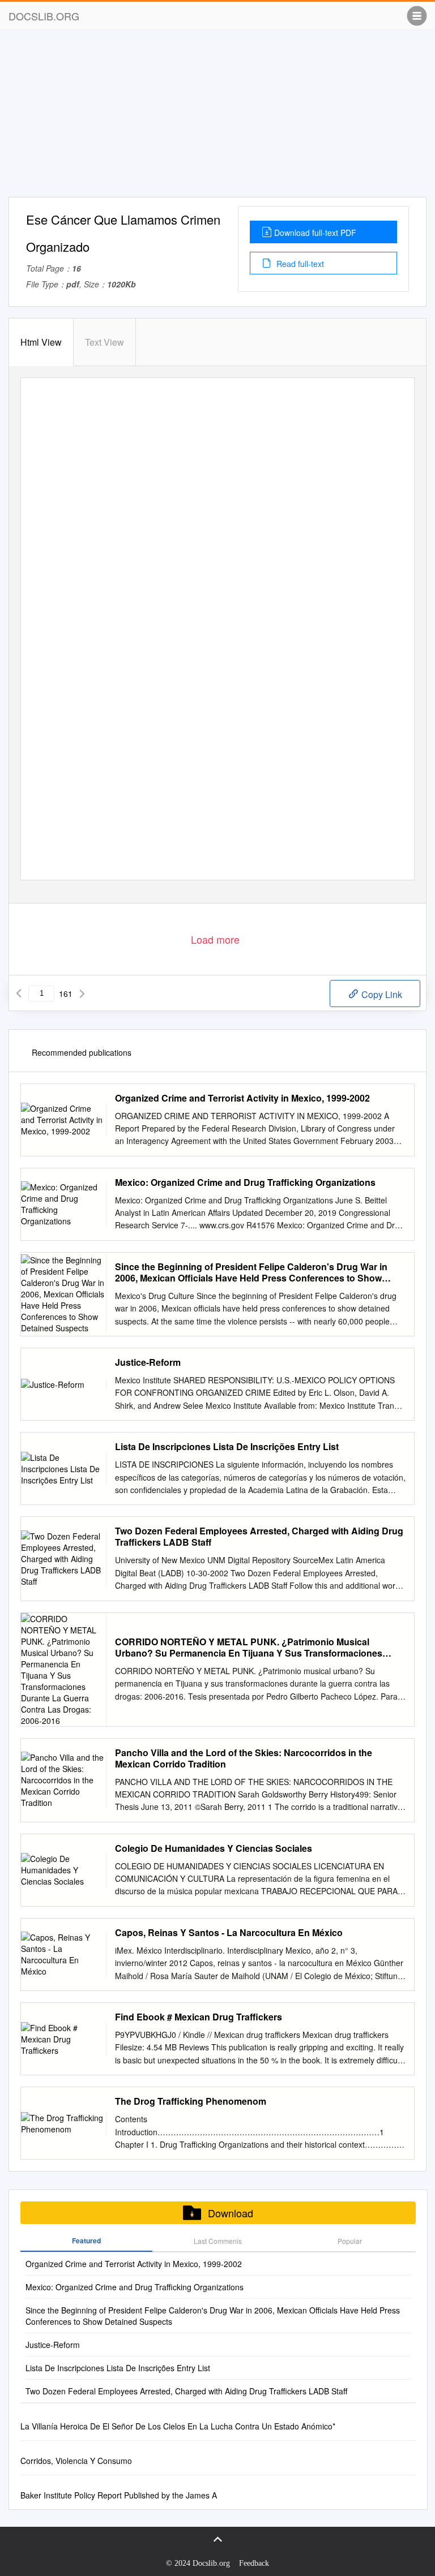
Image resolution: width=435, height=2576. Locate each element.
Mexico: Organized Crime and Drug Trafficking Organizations (245, 1182)
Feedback (254, 2563)
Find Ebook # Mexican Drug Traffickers (199, 2017)
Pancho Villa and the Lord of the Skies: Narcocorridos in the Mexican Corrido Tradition (244, 1758)
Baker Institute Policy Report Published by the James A (119, 2495)
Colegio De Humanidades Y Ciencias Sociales (214, 1848)
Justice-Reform (148, 1362)
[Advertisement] (217, 118)
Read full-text (299, 264)
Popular (350, 2241)
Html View (41, 342)
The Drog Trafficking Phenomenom (191, 2101)
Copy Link (381, 994)
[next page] (82, 994)
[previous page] (19, 994)
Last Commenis (218, 2241)
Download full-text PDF (315, 233)
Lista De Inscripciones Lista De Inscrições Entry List (227, 1447)
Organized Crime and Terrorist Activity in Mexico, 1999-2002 (242, 1098)
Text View (105, 342)
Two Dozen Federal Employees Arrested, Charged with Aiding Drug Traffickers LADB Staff (259, 1537)
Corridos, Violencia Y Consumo (76, 2461)
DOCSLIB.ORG (44, 16)
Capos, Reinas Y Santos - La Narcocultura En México (229, 1933)
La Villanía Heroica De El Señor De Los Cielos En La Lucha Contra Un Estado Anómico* (178, 2426)
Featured (86, 2240)
